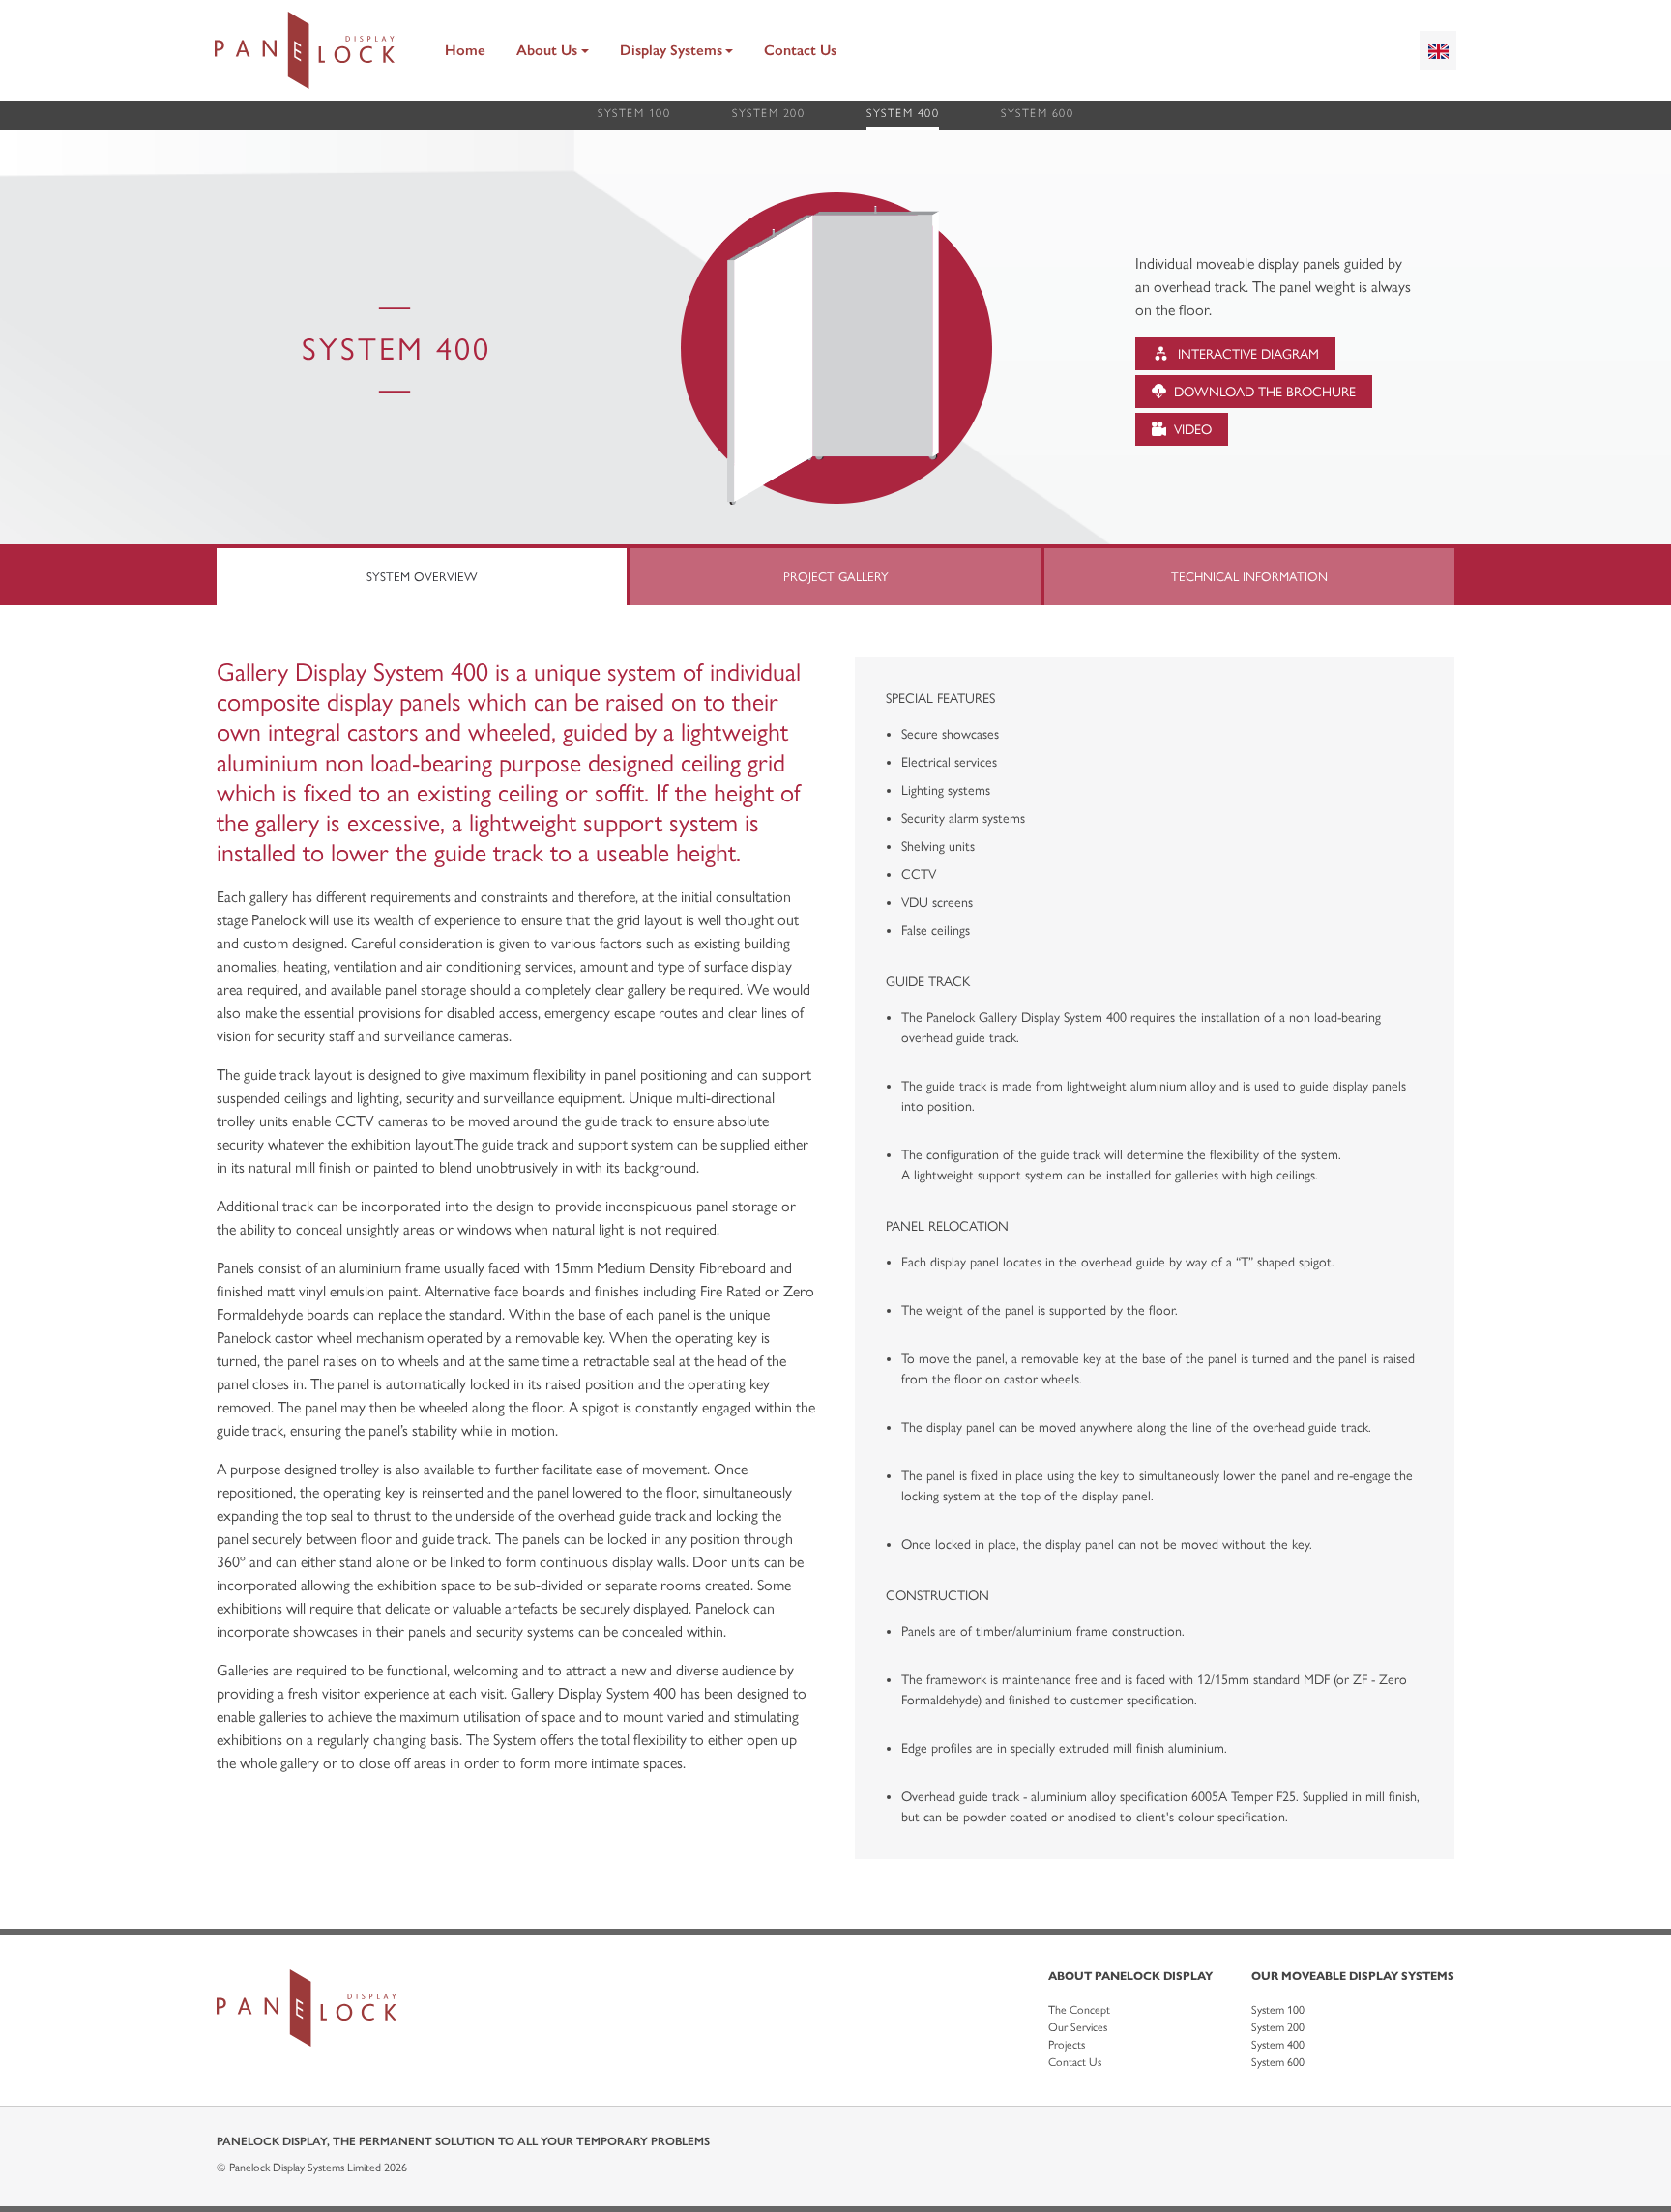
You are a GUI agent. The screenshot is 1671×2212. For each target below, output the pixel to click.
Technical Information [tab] (1249, 577)
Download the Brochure (1263, 392)
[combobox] (1438, 50)
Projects (1067, 2045)
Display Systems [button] (671, 50)
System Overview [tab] (422, 577)
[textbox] (1438, 50)
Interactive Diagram (1246, 354)
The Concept (1079, 2010)
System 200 (768, 113)
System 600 (1037, 113)
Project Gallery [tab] (836, 577)
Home (465, 50)
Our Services (1078, 2027)
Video (1191, 430)
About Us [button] (547, 50)
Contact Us (800, 50)
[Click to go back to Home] (305, 50)
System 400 (903, 113)
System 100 (634, 113)
